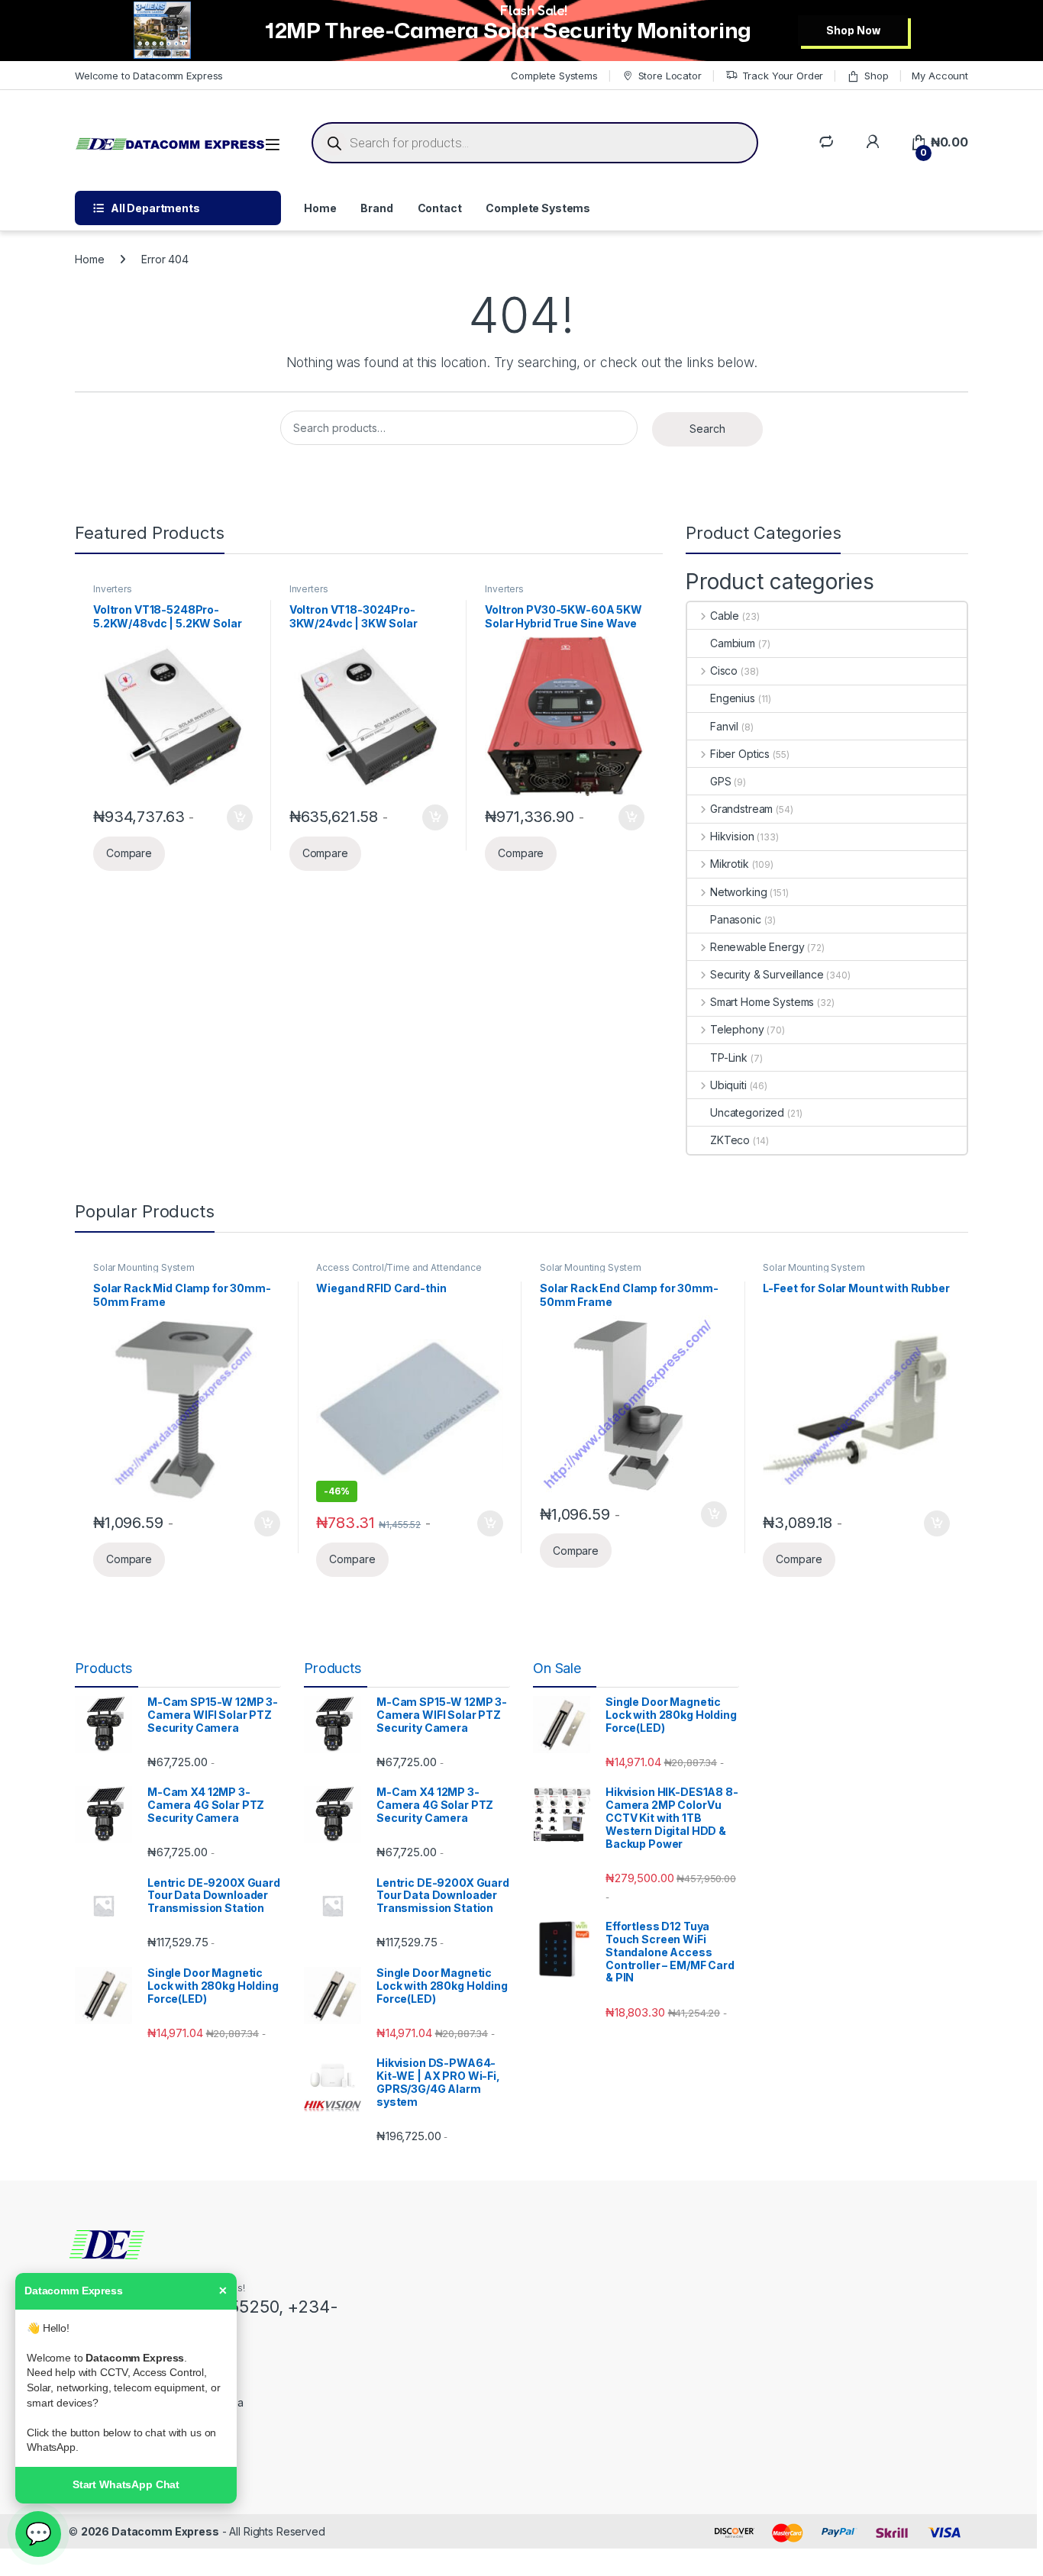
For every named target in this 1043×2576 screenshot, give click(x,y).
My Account (940, 76)
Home (320, 208)
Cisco (724, 671)
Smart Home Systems (762, 1002)
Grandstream (741, 809)
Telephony (737, 1029)
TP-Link (729, 1057)
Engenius (733, 698)
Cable (725, 616)
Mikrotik (730, 864)
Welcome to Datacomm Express (149, 76)
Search (707, 429)
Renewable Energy (757, 947)
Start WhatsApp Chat (126, 2484)
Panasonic (736, 919)
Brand (376, 208)
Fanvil (724, 726)
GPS (721, 781)
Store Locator (670, 76)
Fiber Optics (740, 754)
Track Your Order (783, 76)
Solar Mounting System (144, 1267)
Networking (738, 892)
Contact (440, 208)
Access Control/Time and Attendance (399, 1267)
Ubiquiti (728, 1085)
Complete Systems (554, 76)
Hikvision (732, 836)
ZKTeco (730, 1140)
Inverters (113, 589)
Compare (129, 853)
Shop (876, 76)
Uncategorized (747, 1112)
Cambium (733, 643)
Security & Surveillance (767, 974)
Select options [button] (234, 817)
